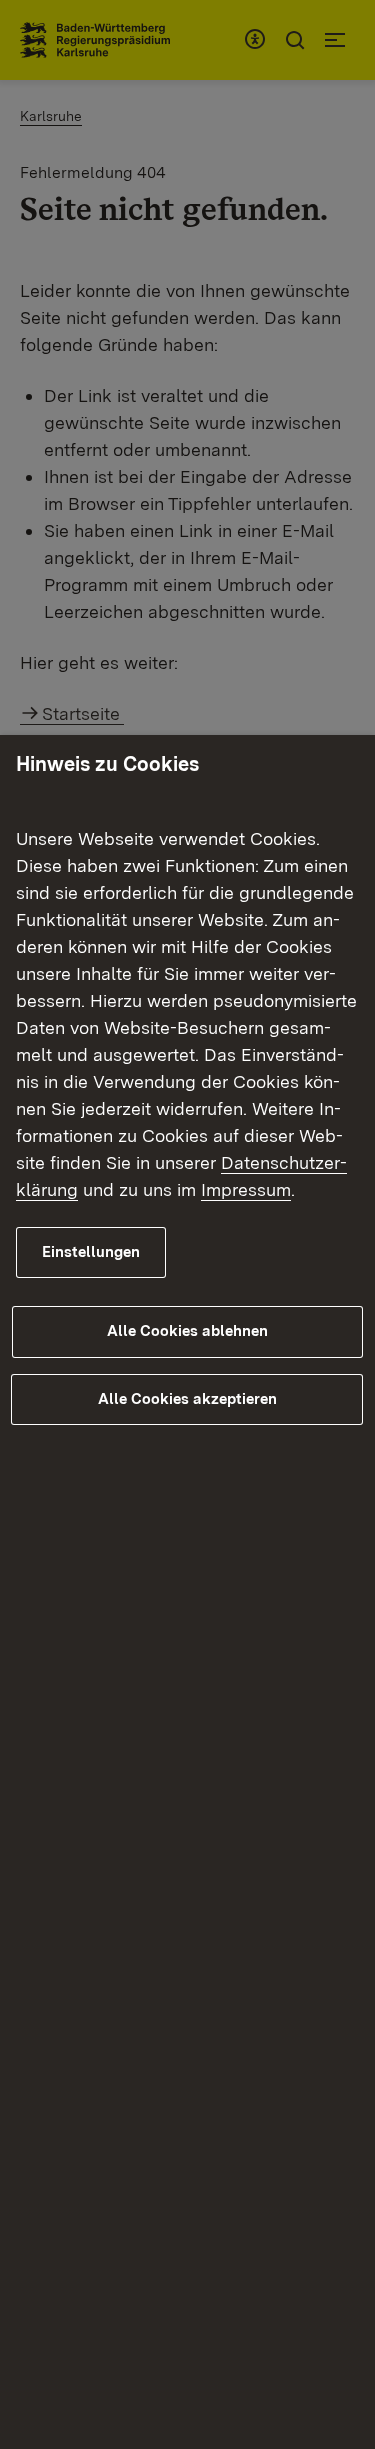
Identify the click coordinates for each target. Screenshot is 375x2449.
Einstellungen (91, 1252)
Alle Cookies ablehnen (187, 1331)
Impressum (246, 1189)
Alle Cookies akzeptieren (187, 1399)
